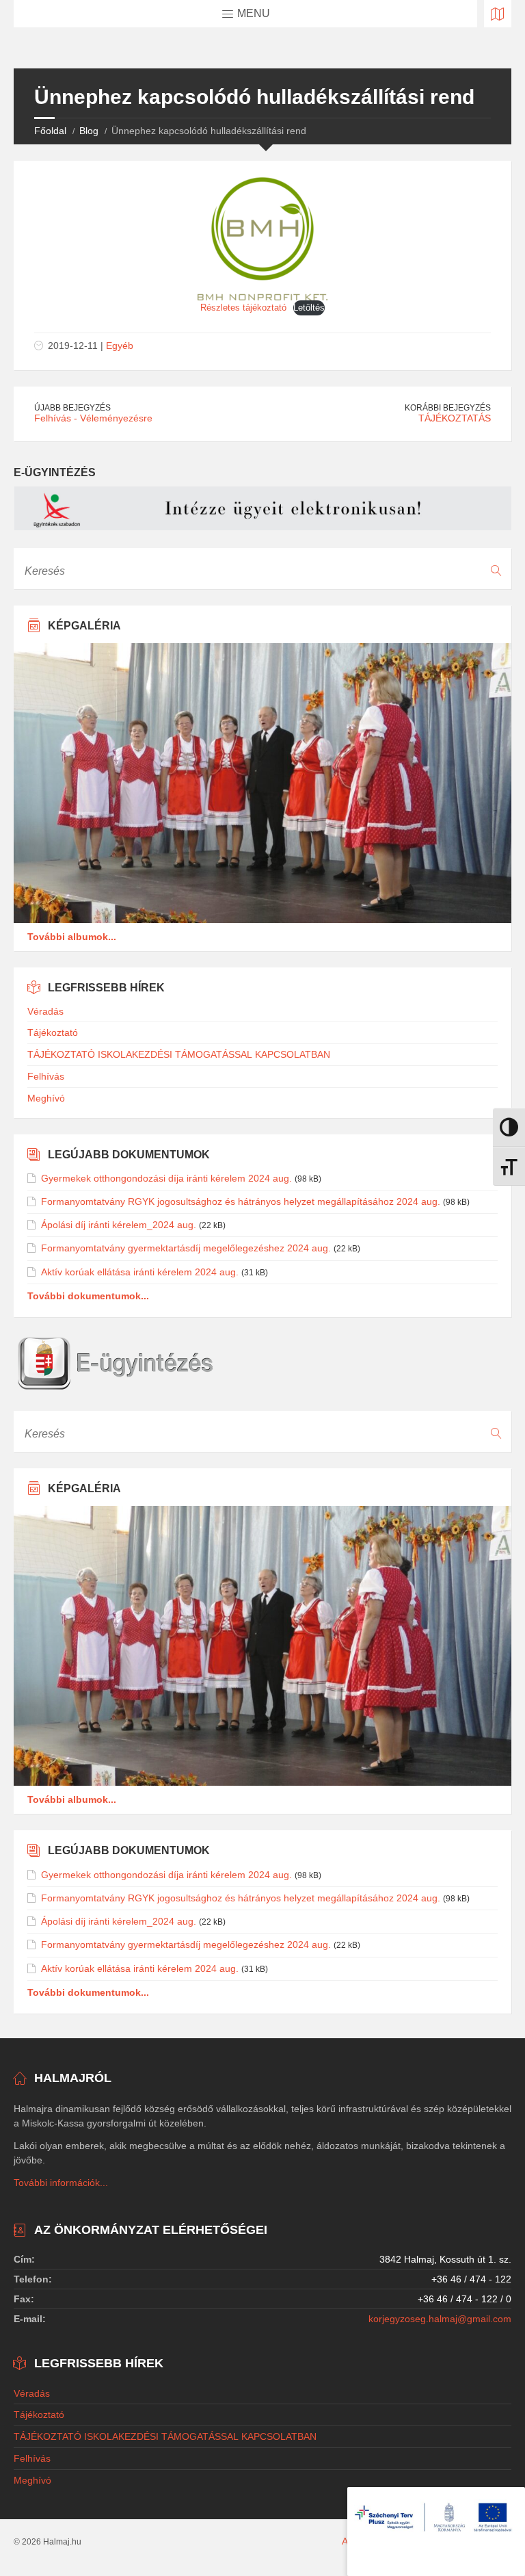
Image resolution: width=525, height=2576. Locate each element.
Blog (89, 131)
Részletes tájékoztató (243, 308)
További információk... (61, 2183)
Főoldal (50, 131)
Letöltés (309, 308)
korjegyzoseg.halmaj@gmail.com (440, 2319)
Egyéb (120, 346)
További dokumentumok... (88, 1296)
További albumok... (72, 937)
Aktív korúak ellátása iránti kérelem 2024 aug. (140, 1272)
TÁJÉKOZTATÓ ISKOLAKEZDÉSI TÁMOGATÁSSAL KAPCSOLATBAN (179, 1054)
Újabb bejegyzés (72, 408)
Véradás (45, 1011)
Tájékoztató (53, 1032)
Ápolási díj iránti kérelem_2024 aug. (119, 1225)
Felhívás (46, 1076)
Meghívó (46, 1098)
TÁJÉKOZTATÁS (455, 418)
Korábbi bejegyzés (448, 408)
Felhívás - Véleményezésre (93, 418)
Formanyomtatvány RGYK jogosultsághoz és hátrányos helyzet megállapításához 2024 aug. (241, 1201)
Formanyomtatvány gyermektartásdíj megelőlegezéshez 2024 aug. (186, 1248)
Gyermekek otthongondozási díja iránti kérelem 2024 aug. (166, 1178)
